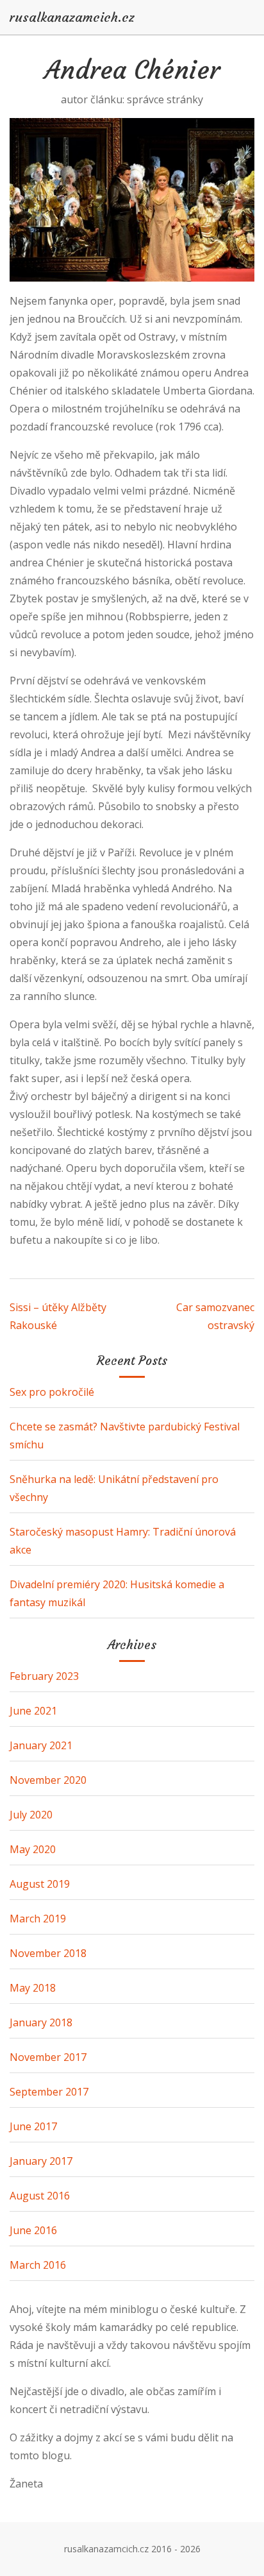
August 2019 (40, 1884)
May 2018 (33, 1988)
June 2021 (33, 1711)
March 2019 (38, 1919)
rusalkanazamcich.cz (72, 17)
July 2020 (31, 1815)
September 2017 (49, 2092)
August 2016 (40, 2196)
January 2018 (41, 2022)
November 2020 (48, 1780)
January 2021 (41, 1745)
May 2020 (33, 1849)
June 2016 (33, 2230)
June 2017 (33, 2126)
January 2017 (41, 2161)
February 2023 (44, 1676)
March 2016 (38, 2265)
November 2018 (48, 1953)
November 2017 (48, 2057)
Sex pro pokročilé (52, 1392)
